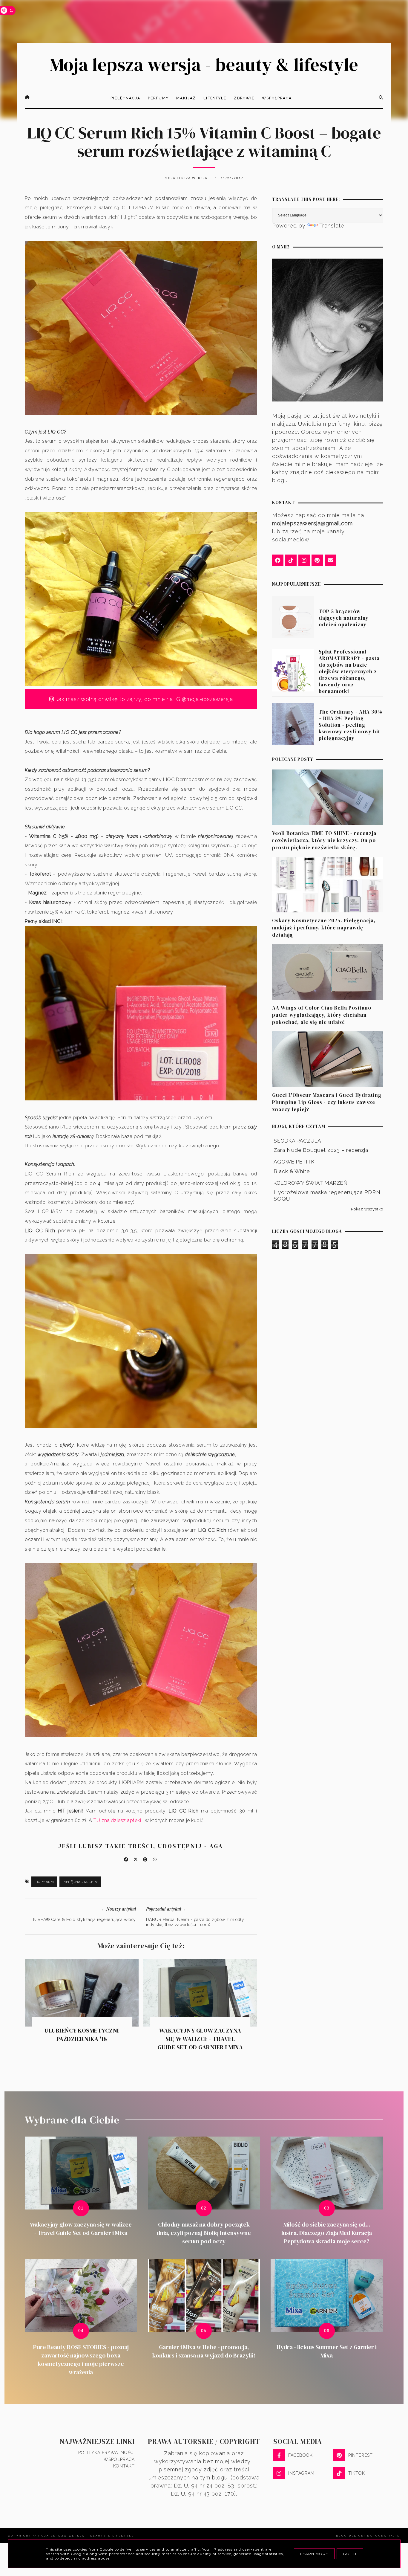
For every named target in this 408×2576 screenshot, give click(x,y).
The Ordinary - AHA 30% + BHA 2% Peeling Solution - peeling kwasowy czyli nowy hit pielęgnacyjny (351, 725)
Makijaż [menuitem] (186, 98)
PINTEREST (361, 2455)
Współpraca (119, 2459)
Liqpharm (44, 1882)
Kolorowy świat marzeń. (311, 1183)
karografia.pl (384, 2536)
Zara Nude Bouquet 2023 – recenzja (321, 1150)
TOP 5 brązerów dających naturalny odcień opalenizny (344, 618)
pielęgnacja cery (80, 1882)
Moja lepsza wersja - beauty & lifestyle (204, 65)
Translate (332, 226)
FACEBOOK (300, 2455)
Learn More (314, 2554)
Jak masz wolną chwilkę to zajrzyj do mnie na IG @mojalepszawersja (143, 699)
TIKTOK (357, 2473)
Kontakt (124, 2466)
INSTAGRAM (301, 2473)
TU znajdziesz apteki (117, 1820)
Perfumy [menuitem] (158, 98)
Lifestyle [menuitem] (215, 98)
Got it (350, 2554)
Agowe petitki (295, 1162)
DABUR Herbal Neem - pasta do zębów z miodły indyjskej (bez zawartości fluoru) (195, 1922)
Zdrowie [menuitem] (244, 98)
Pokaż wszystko (367, 1209)
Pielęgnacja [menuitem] (125, 98)
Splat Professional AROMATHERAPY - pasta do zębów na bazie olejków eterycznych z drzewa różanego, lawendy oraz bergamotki (349, 672)
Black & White (292, 1171)
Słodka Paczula (297, 1141)
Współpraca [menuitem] (277, 98)
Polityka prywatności (106, 2453)
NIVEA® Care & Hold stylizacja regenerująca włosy (85, 1920)
